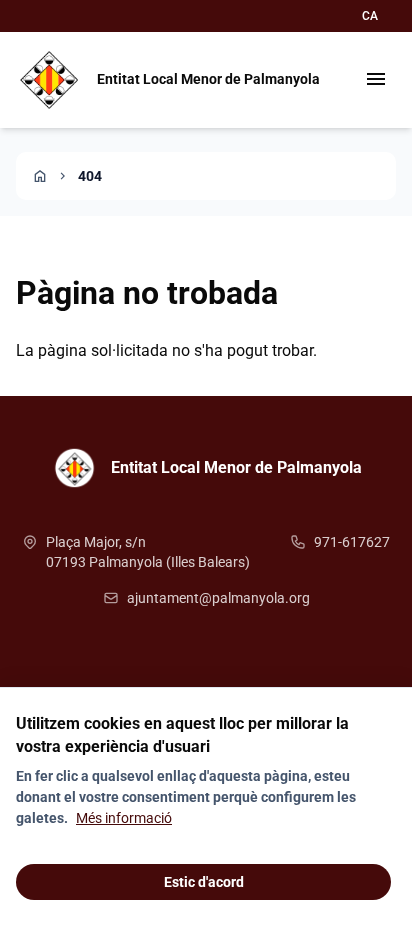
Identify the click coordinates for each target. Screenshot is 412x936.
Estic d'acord (204, 882)
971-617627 (352, 542)
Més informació (124, 818)
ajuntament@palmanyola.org (218, 598)
